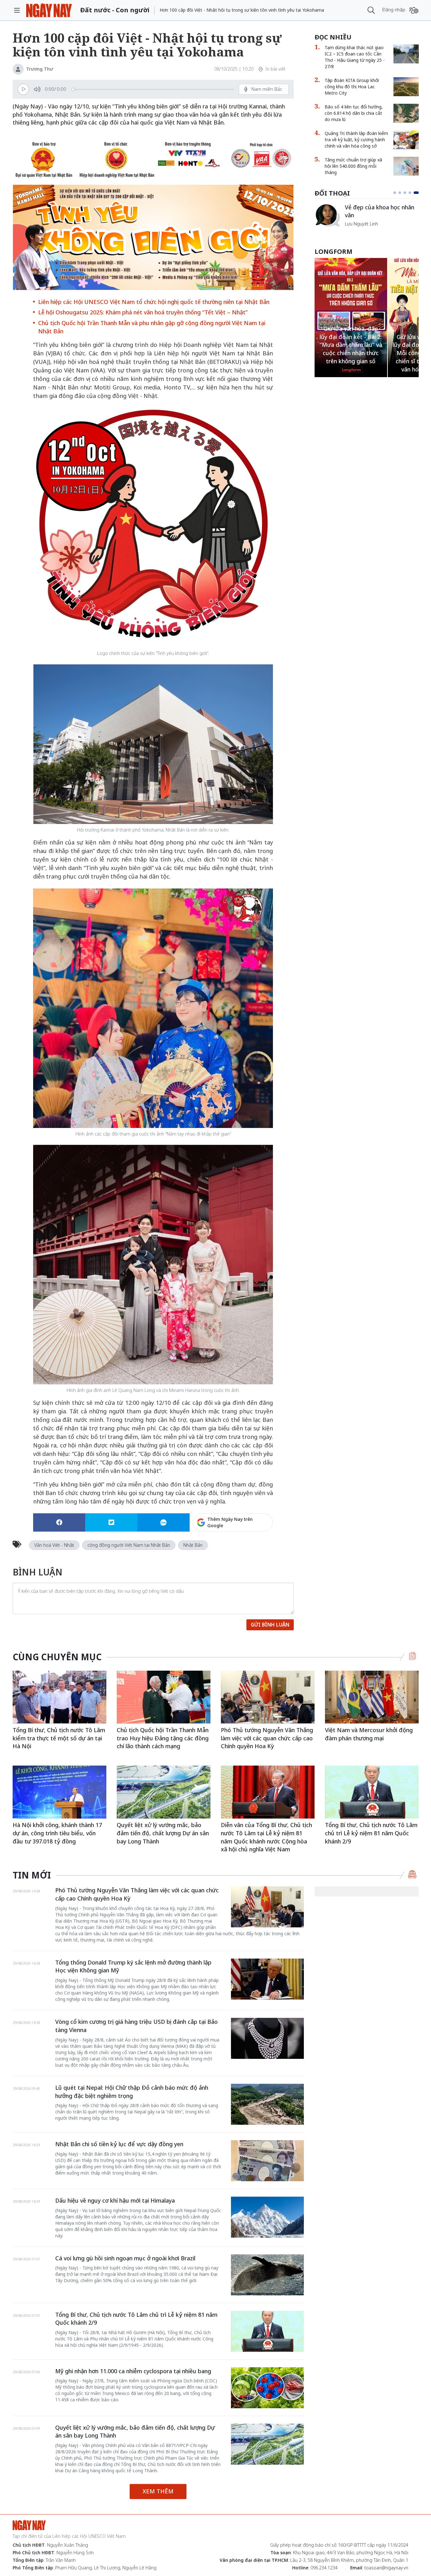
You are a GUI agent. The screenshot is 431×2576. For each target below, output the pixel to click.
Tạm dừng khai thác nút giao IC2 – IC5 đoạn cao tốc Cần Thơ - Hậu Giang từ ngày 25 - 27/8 (355, 57)
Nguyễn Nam (358, 231)
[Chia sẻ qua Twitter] (111, 1522)
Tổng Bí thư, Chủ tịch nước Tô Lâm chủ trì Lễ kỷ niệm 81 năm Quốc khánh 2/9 (371, 1833)
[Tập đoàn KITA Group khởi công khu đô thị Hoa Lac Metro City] (406, 87)
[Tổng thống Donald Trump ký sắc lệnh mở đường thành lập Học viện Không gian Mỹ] (267, 1979)
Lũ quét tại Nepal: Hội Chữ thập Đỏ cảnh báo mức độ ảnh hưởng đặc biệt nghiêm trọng (132, 2092)
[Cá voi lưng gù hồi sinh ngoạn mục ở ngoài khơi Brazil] (267, 2275)
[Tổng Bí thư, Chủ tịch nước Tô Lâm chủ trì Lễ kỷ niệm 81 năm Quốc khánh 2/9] (372, 1792)
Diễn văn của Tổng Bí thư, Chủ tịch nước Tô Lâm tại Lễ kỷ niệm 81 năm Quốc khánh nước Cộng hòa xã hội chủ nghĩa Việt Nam (266, 1837)
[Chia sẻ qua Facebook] (59, 1522)
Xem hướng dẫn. (256, 1549)
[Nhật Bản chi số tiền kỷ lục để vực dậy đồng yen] (267, 2161)
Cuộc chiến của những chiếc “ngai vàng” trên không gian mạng (381, 214)
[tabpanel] (367, 218)
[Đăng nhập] (414, 10)
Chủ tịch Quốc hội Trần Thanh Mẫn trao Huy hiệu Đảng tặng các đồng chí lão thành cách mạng (163, 1738)
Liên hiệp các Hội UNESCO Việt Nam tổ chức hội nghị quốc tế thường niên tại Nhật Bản (154, 302)
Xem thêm (158, 2491)
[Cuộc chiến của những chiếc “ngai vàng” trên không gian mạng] (327, 215)
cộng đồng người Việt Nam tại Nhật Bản (129, 1545)
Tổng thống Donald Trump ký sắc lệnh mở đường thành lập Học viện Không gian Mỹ (133, 1966)
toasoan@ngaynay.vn (386, 2568)
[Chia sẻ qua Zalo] (163, 1522)
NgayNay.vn (49, 10)
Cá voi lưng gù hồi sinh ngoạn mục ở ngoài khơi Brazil (125, 2258)
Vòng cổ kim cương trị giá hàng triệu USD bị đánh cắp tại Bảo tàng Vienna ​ (136, 2026)
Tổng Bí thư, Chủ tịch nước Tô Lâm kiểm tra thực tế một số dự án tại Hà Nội (59, 1738)
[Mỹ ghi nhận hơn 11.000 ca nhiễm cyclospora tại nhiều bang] (267, 2388)
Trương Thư (40, 69)
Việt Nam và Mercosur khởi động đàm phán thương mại (369, 1734)
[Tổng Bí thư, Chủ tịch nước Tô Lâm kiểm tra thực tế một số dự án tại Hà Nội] (59, 1697)
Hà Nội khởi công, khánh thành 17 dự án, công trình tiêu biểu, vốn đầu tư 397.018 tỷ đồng (57, 1833)
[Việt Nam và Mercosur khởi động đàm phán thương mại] (372, 1697)
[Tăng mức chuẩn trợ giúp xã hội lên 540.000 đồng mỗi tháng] (406, 166)
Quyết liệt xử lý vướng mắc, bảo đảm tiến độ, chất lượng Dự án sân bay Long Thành (163, 1833)
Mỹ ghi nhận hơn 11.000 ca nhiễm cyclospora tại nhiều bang (133, 2371)
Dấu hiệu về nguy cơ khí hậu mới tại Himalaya (115, 2200)
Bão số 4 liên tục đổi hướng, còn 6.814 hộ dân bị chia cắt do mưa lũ (354, 113)
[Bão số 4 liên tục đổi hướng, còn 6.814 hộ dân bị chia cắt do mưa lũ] (406, 113)
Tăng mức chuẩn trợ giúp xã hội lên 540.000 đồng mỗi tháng (353, 166)
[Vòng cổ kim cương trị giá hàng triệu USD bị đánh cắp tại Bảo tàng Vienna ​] (267, 2038)
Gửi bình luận (270, 1625)
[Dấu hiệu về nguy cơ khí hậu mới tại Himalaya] (267, 2217)
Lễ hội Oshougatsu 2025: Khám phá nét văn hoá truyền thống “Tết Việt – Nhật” (143, 312)
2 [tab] (402, 193)
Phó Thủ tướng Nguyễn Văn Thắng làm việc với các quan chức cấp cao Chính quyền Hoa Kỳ (267, 1738)
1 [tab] (396, 193)
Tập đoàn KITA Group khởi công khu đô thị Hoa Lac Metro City (352, 87)
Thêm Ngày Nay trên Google (230, 1522)
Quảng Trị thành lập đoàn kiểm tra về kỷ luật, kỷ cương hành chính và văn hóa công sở (356, 140)
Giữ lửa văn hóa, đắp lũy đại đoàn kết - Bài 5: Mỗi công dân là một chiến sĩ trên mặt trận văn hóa (351, 353)
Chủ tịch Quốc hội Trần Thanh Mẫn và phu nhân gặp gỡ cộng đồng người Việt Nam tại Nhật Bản (152, 327)
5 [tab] (417, 193)
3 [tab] (407, 193)
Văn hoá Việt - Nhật (54, 1545)
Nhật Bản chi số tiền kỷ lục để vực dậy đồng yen (119, 2144)
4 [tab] (412, 193)
